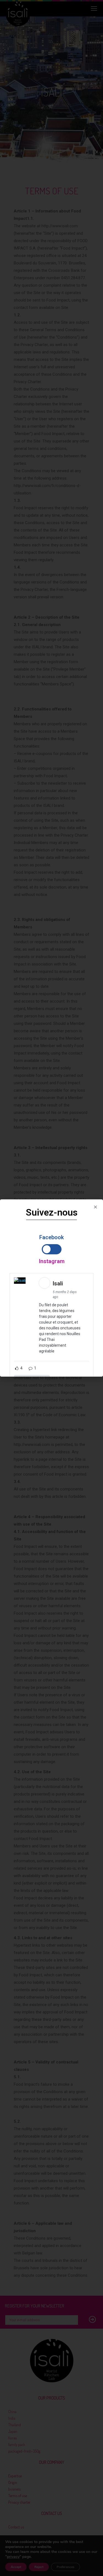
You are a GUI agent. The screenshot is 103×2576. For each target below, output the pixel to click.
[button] (95, 1207)
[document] (51, 1288)
